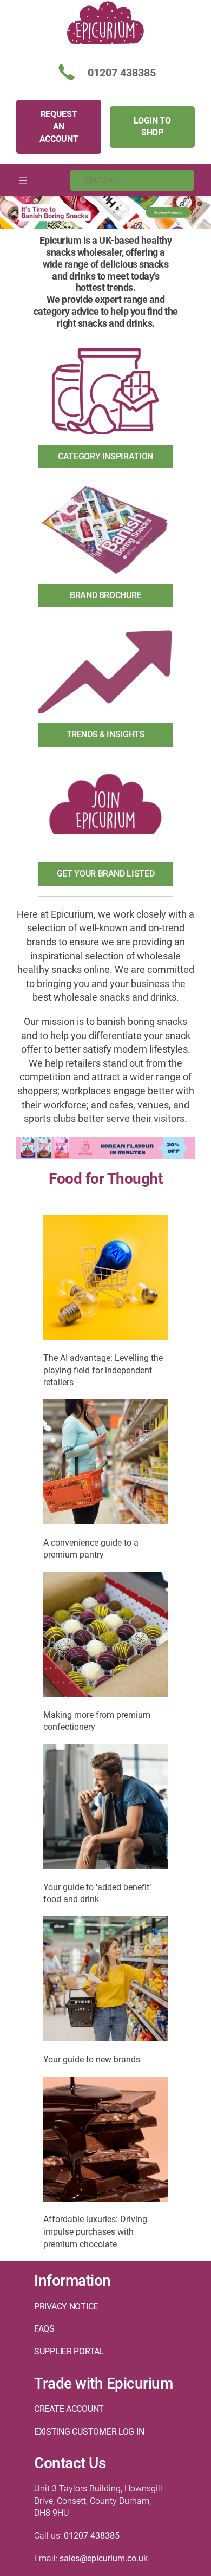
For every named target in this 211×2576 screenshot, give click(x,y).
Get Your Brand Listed (105, 874)
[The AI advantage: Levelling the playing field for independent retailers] (106, 1279)
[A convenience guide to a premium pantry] (106, 1464)
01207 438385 (92, 2536)
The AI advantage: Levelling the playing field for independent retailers (103, 1370)
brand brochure (105, 595)
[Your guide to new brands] (106, 1981)
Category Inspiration (105, 456)
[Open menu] (23, 180)
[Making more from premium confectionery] (106, 1636)
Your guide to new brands (92, 2059)
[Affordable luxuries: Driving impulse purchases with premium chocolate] (106, 2141)
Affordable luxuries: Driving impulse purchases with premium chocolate (95, 2231)
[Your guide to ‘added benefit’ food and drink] (106, 1808)
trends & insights (106, 734)
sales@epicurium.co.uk (104, 2558)
